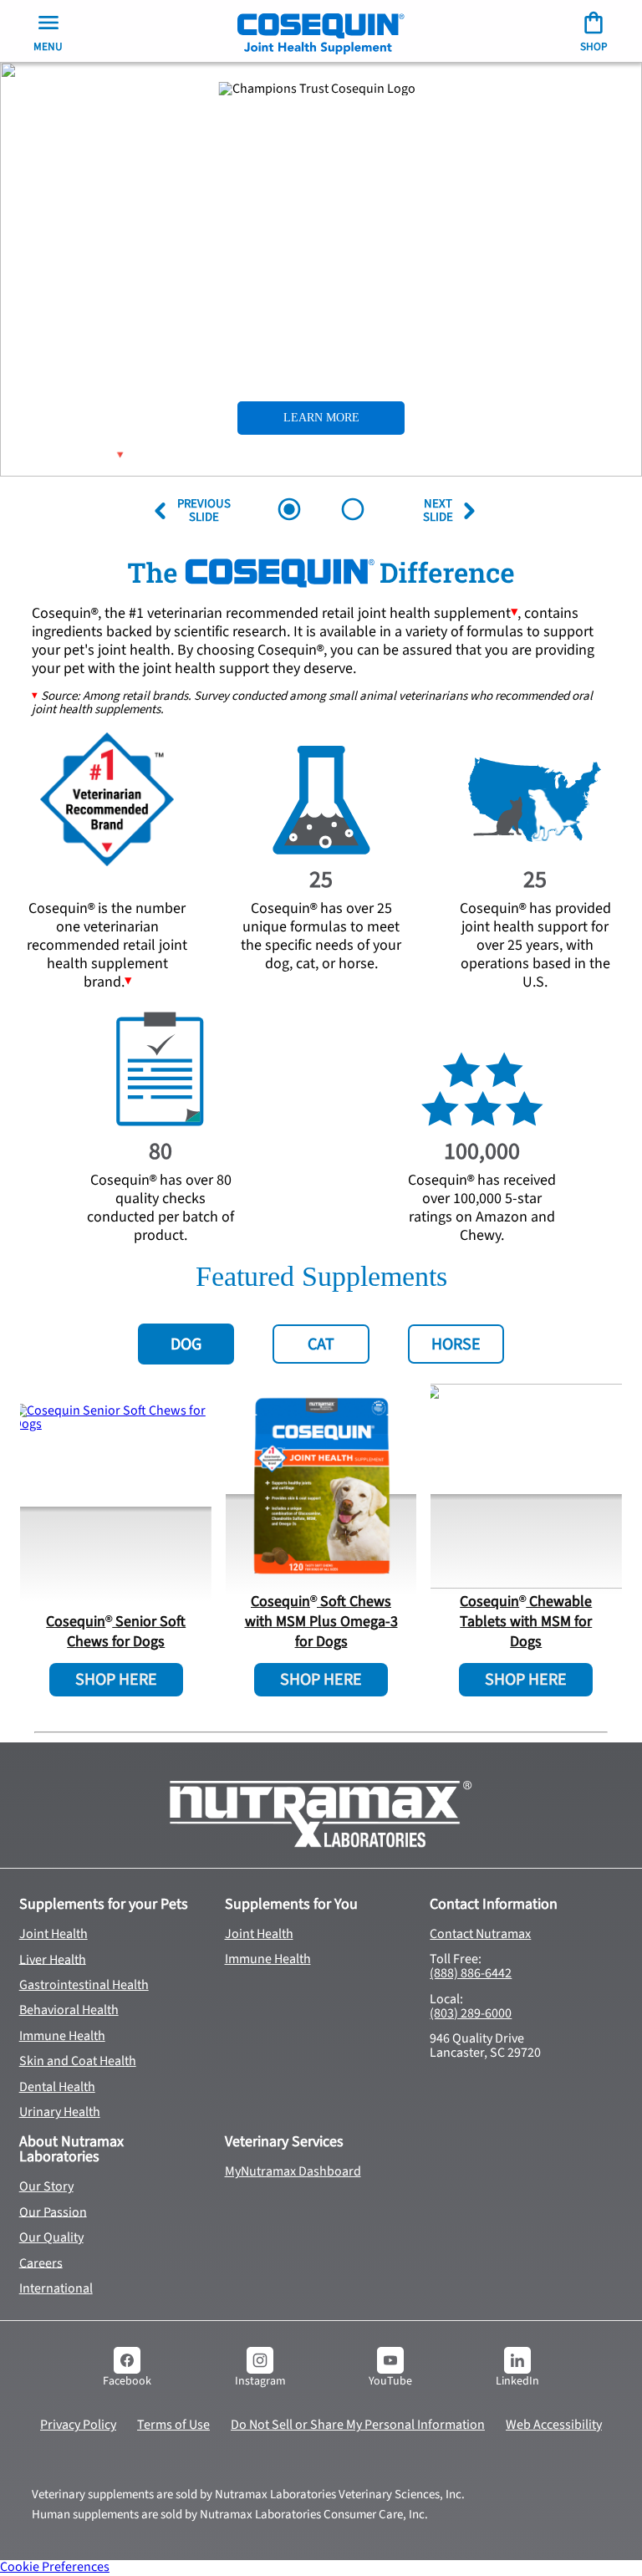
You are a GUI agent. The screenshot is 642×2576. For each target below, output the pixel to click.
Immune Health (62, 2036)
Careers (41, 2262)
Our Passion (53, 2211)
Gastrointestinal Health (84, 1985)
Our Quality (51, 2237)
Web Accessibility (554, 2425)
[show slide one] (289, 511)
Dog (186, 1344)
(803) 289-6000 (471, 2013)
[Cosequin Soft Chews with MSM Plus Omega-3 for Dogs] (321, 1486)
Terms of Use (173, 2425)
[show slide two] (353, 511)
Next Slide (440, 511)
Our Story (46, 2186)
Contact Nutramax (480, 1934)
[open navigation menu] (321, 31)
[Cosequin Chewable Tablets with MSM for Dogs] (526, 1486)
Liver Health (53, 1959)
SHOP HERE (116, 1680)
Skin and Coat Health (78, 2061)
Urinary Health (60, 2112)
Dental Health (57, 2087)
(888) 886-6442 (471, 1973)
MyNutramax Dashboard (293, 2171)
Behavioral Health (69, 2010)
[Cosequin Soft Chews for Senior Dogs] (116, 1506)
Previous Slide (196, 511)
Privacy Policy (78, 2425)
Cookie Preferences (55, 2567)
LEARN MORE (321, 418)
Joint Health (53, 1934)
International (56, 2288)
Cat (321, 1344)
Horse (456, 1344)
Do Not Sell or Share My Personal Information (358, 2425)
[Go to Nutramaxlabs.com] (321, 1814)
